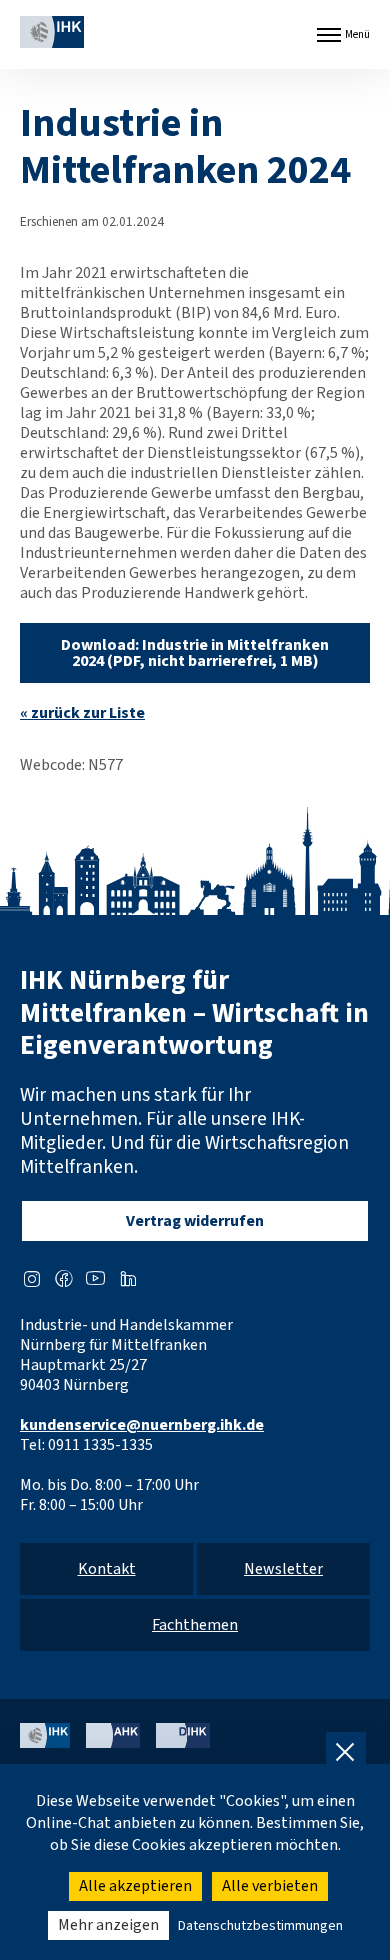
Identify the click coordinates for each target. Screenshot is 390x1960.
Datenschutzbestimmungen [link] (260, 1926)
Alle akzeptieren (135, 1886)
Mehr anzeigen (108, 1925)
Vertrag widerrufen (195, 1221)
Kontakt (107, 1569)
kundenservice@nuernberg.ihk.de (142, 1425)
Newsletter (283, 1569)
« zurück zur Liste (82, 713)
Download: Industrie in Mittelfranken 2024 (195, 653)
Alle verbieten (270, 1886)
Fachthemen (195, 1625)
